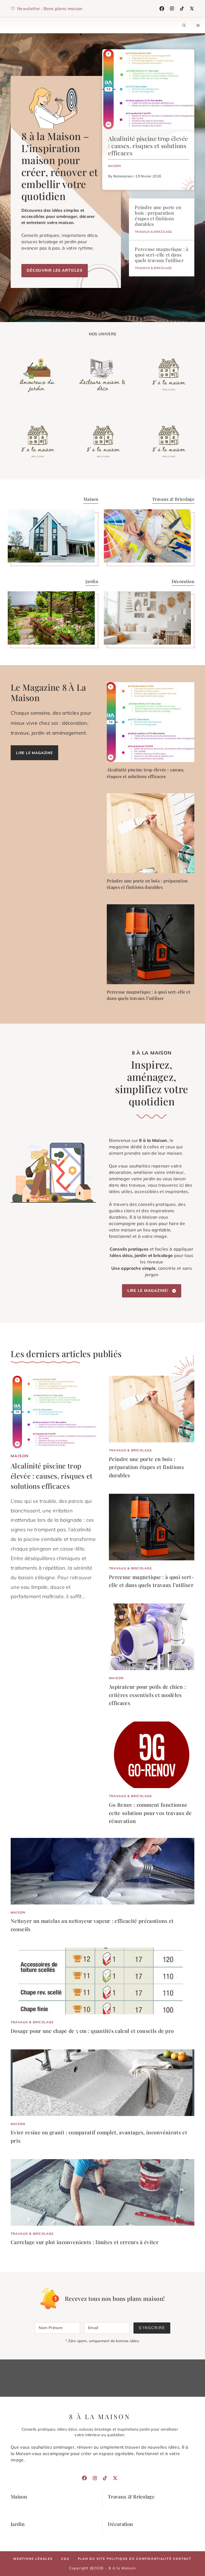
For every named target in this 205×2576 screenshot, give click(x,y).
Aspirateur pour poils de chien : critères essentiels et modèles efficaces (147, 1695)
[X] (192, 9)
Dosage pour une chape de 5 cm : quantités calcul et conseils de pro (92, 2031)
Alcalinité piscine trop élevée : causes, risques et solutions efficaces (148, 146)
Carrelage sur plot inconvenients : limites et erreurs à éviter (85, 2242)
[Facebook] (162, 9)
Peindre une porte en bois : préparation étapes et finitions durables (158, 215)
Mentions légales (33, 2559)
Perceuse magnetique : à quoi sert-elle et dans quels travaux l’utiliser (161, 255)
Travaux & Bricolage (153, 232)
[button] (184, 25)
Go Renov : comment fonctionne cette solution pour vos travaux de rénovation (150, 1813)
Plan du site (92, 2559)
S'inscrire (152, 2328)
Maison (115, 166)
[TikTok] (182, 9)
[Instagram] (172, 9)
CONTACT (182, 2559)
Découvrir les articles (55, 270)
